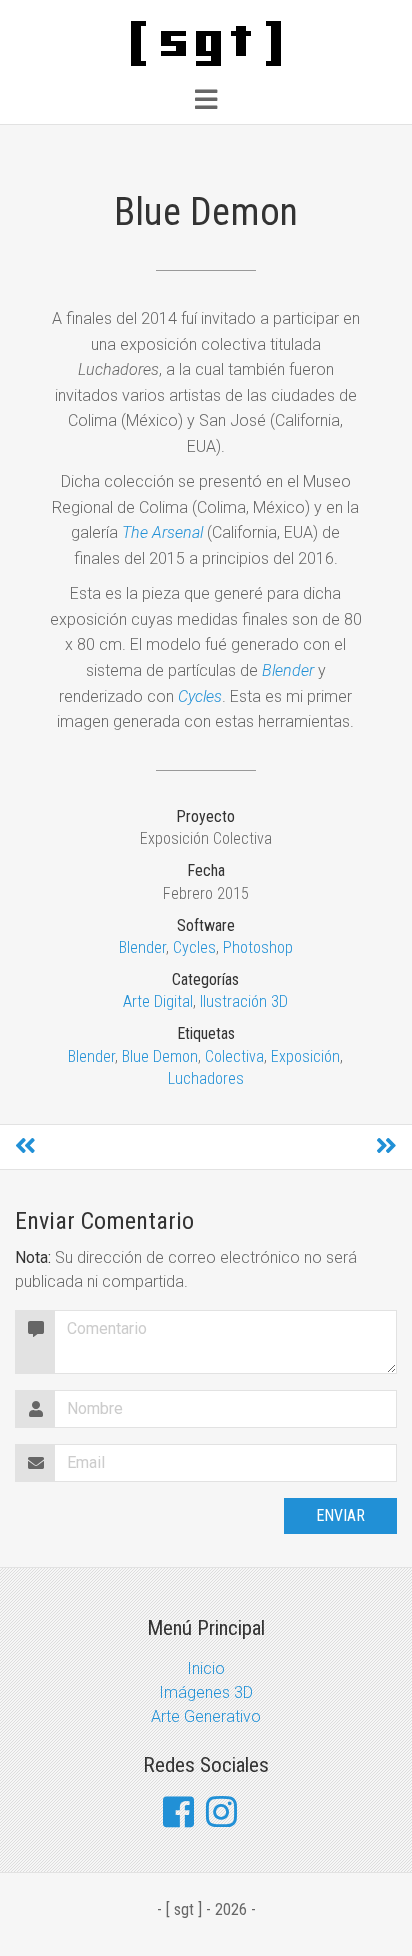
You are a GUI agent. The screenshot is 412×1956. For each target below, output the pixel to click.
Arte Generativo (206, 1716)
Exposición (305, 1056)
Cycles (194, 947)
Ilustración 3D (244, 1001)
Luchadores (206, 1078)
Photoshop (258, 947)
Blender (142, 947)
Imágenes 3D (206, 1692)
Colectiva (234, 1056)
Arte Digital (158, 1001)
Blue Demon (160, 1056)
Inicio (206, 1668)
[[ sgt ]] (206, 42)
